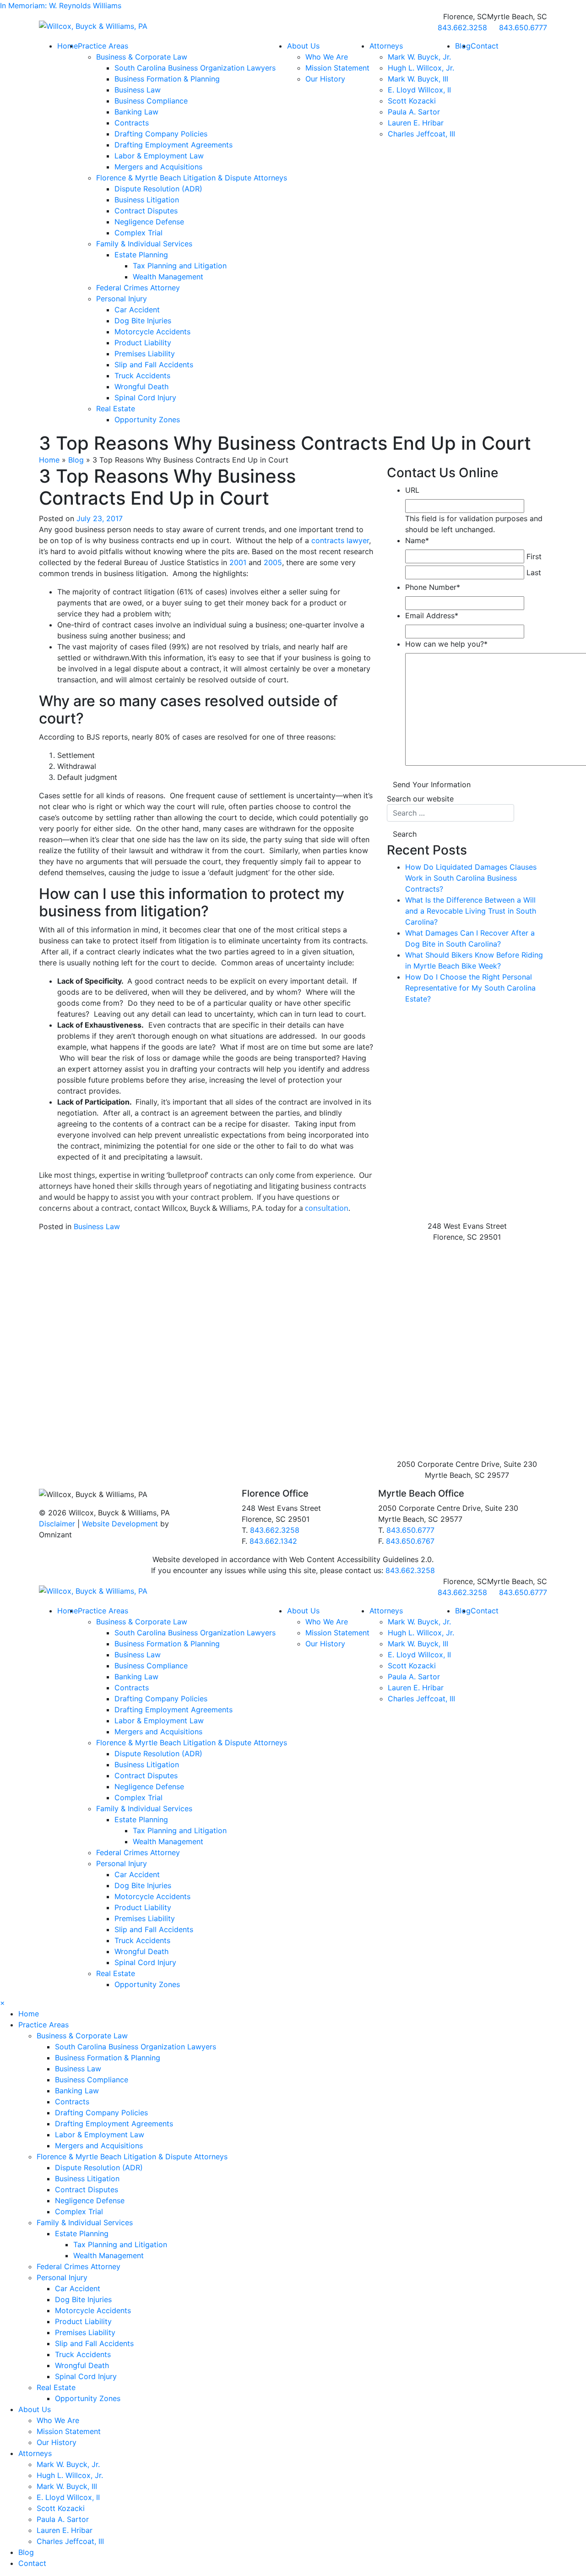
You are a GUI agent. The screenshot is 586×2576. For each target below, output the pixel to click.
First (534, 556)
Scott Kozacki (412, 101)
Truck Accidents (142, 376)
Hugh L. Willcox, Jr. (421, 68)
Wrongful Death (141, 387)
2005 (273, 562)
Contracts (132, 123)
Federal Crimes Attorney (138, 288)
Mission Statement (337, 68)
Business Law (138, 90)
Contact (485, 46)
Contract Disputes (146, 211)
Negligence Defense (149, 222)
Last (534, 572)
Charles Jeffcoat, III (421, 134)
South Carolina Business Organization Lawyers (195, 68)
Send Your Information (432, 784)
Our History (325, 79)
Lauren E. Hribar (416, 123)
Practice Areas (103, 46)
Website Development (120, 1524)
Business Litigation (147, 200)
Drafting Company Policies (161, 134)
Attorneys (386, 46)
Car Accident (137, 310)
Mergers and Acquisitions (158, 167)
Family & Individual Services (144, 244)
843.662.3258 (275, 1530)
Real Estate (116, 408)
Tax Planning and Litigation (180, 266)
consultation (327, 1208)
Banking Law (136, 112)
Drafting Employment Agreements (174, 145)
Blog (76, 460)
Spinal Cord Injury (145, 398)
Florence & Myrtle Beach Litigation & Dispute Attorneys (192, 178)
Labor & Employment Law (159, 156)
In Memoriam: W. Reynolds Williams (61, 5)
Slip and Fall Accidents (154, 365)
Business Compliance (151, 101)
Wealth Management (168, 277)
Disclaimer (57, 1524)
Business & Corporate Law (142, 57)
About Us (303, 46)
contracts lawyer (340, 540)
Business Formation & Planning (167, 79)
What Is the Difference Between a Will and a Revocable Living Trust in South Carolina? (471, 911)
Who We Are (327, 57)
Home (68, 46)
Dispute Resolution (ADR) (158, 189)
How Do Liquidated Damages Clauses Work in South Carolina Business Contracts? (471, 878)
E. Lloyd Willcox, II (419, 90)
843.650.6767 (410, 1541)
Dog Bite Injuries (143, 321)
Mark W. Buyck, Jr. (419, 57)
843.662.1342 (273, 1541)
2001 (238, 562)
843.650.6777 (410, 1530)
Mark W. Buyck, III (418, 79)
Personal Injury (122, 299)
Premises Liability (145, 354)
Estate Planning (141, 255)
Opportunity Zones (147, 419)
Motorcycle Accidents (152, 332)
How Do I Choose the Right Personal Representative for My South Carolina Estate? (470, 988)
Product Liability (143, 343)
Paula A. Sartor (414, 112)
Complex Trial (138, 233)
